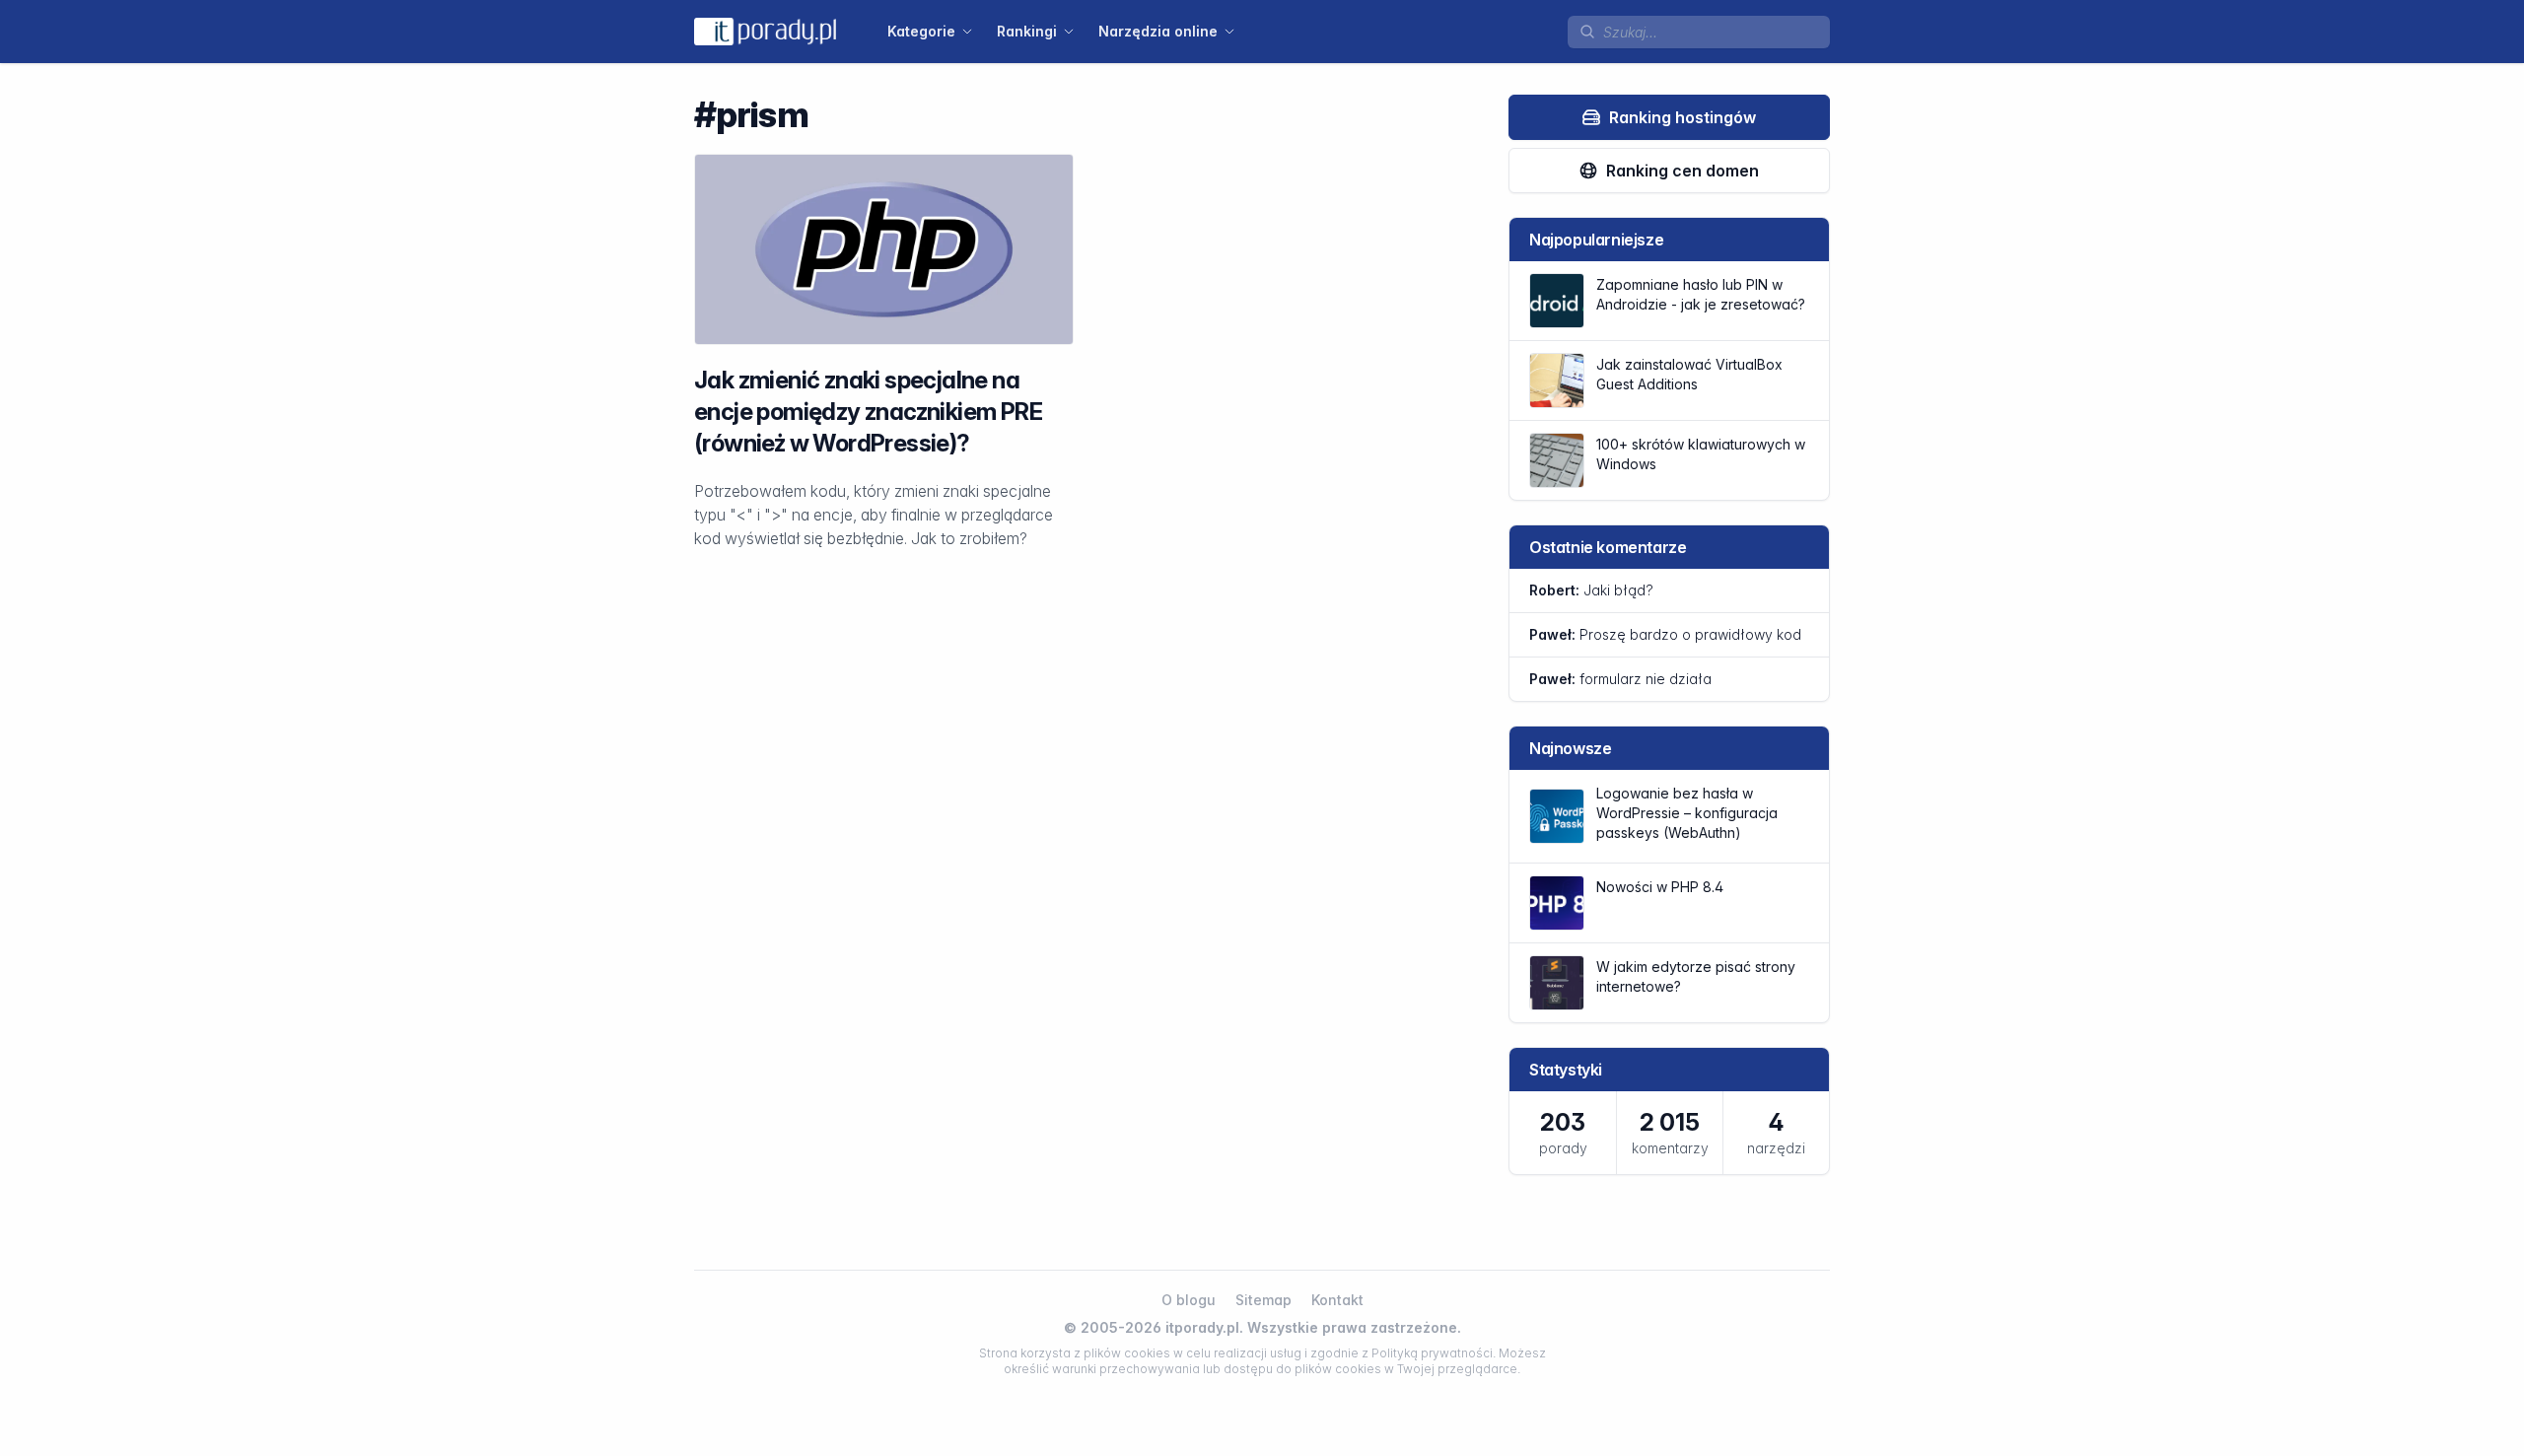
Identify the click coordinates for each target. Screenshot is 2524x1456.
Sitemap (1263, 1300)
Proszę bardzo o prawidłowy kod (1665, 634)
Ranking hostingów (1683, 117)
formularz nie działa (1620, 679)
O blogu (1189, 1300)
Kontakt (1337, 1300)
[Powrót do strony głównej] (765, 31)
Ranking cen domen (1683, 171)
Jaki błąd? (1591, 590)
